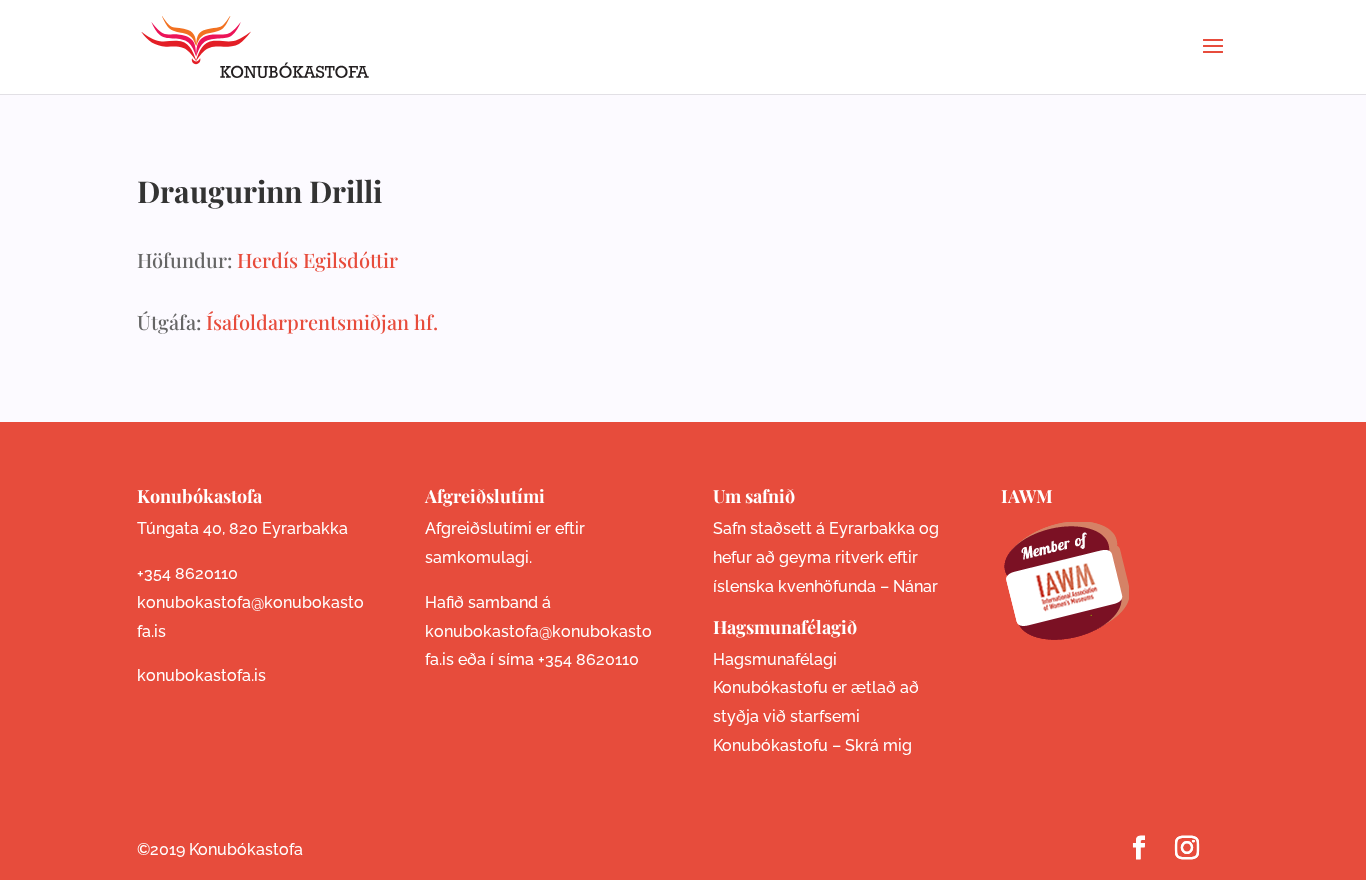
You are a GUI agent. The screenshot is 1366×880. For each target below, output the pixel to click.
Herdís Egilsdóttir (317, 259)
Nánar (915, 586)
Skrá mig (878, 745)
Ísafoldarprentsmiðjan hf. (322, 321)
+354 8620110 (187, 573)
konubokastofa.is (201, 675)
